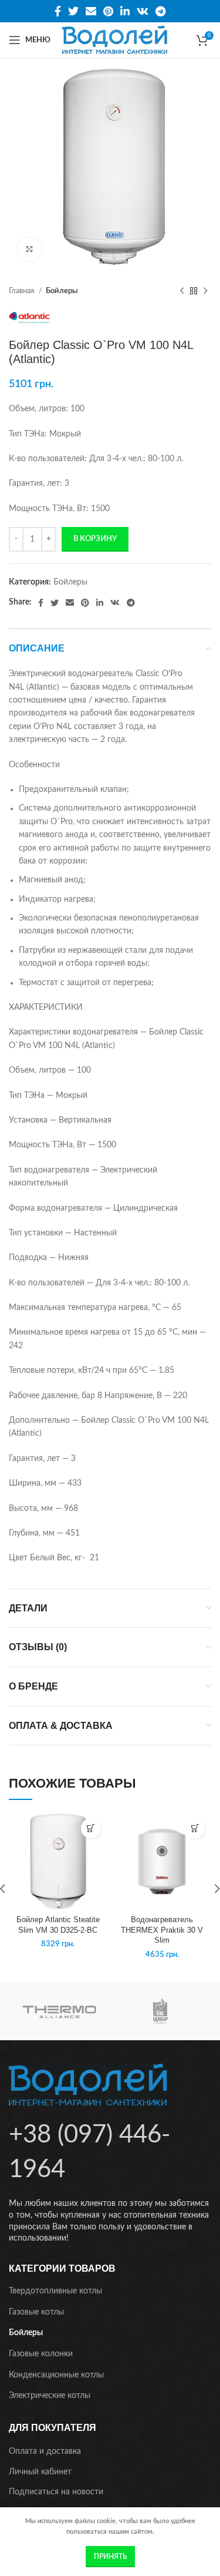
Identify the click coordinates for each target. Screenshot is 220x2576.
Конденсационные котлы (56, 2375)
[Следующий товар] (205, 291)
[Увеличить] (29, 249)
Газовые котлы (36, 2312)
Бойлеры (62, 291)
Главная (22, 291)
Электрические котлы (50, 2396)
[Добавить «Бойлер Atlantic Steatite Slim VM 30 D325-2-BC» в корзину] (91, 1828)
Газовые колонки (41, 2354)
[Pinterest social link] (108, 11)
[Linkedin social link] (125, 11)
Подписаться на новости (56, 2492)
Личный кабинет (40, 2472)
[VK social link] (143, 11)
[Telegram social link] (160, 11)
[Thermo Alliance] (59, 2011)
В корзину (95, 539)
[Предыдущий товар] (182, 291)
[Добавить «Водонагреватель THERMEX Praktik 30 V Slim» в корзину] (195, 1828)
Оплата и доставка (45, 2451)
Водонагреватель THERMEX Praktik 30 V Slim (162, 1930)
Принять (110, 2557)
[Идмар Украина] (160, 2011)
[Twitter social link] (73, 11)
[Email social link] (91, 11)
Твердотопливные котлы (55, 2291)
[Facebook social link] (58, 11)
